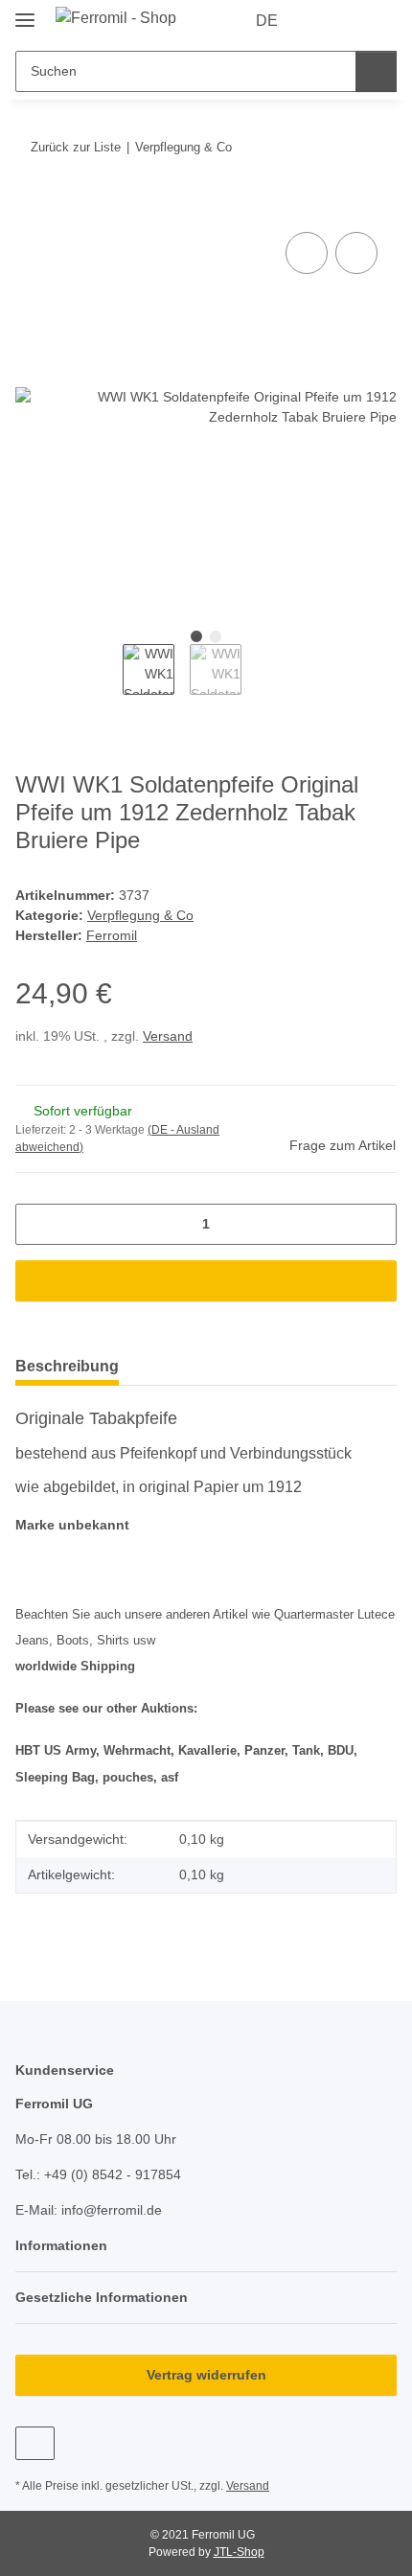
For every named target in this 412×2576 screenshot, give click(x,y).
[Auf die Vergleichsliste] (307, 253)
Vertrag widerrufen (206, 2375)
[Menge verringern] (37, 1224)
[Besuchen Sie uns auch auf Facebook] (35, 2443)
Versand (168, 1036)
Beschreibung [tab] (67, 1366)
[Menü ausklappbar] (25, 12)
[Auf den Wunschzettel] (356, 253)
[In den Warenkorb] (31, 206)
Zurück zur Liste (76, 147)
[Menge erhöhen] (375, 1224)
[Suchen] (376, 71)
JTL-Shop (239, 2552)
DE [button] (267, 21)
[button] (321, 21)
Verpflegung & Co (140, 915)
